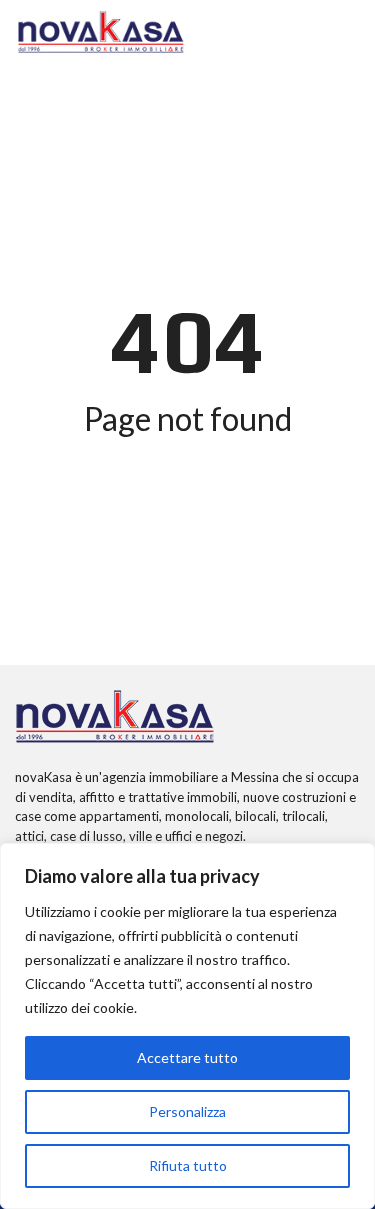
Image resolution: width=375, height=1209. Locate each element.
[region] (187, 1026)
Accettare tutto (187, 1057)
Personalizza (187, 1111)
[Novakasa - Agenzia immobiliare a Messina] (101, 32)
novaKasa (43, 777)
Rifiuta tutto (188, 1165)
